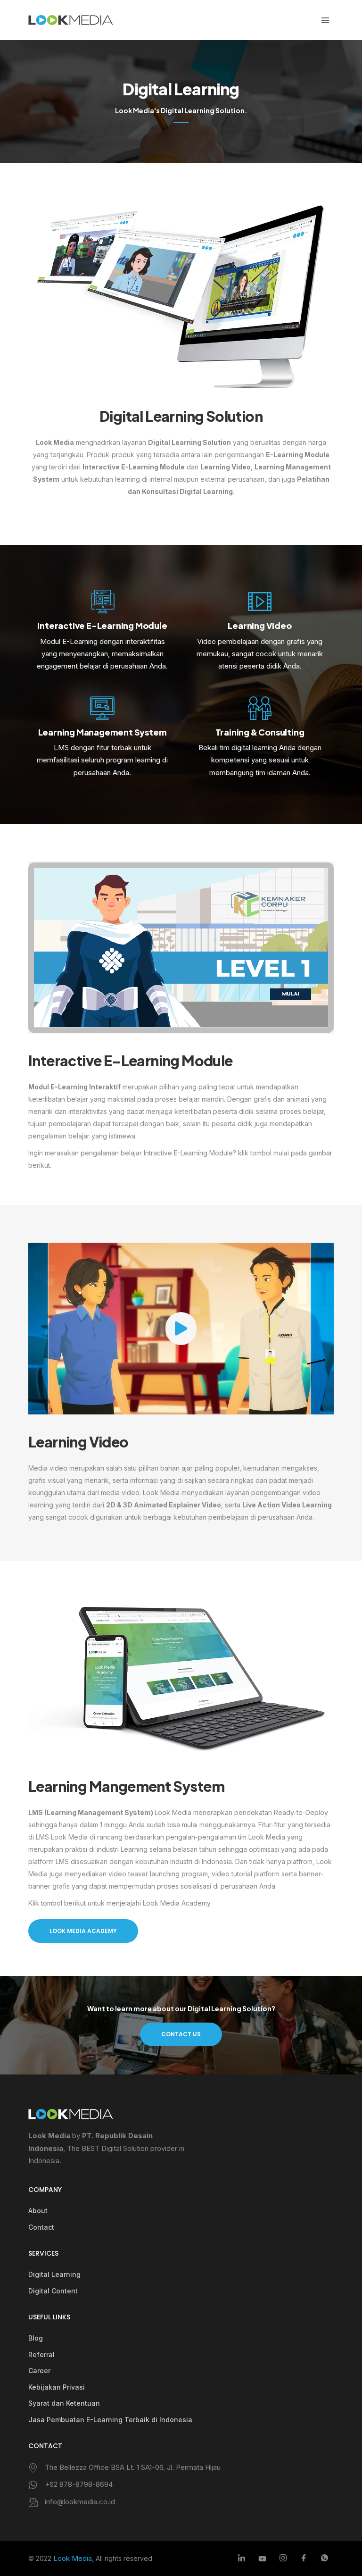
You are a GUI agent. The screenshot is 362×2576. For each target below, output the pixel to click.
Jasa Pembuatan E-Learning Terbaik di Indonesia (110, 2420)
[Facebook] (304, 2559)
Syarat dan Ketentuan (64, 2403)
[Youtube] (262, 2559)
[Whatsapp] (324, 2559)
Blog (36, 2338)
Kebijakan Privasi (57, 2387)
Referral (41, 2354)
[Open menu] (325, 20)
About (38, 2211)
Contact (41, 2227)
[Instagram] (283, 2559)
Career (39, 2371)
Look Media (73, 2558)
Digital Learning (54, 2274)
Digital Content (53, 2291)
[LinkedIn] (241, 2559)
